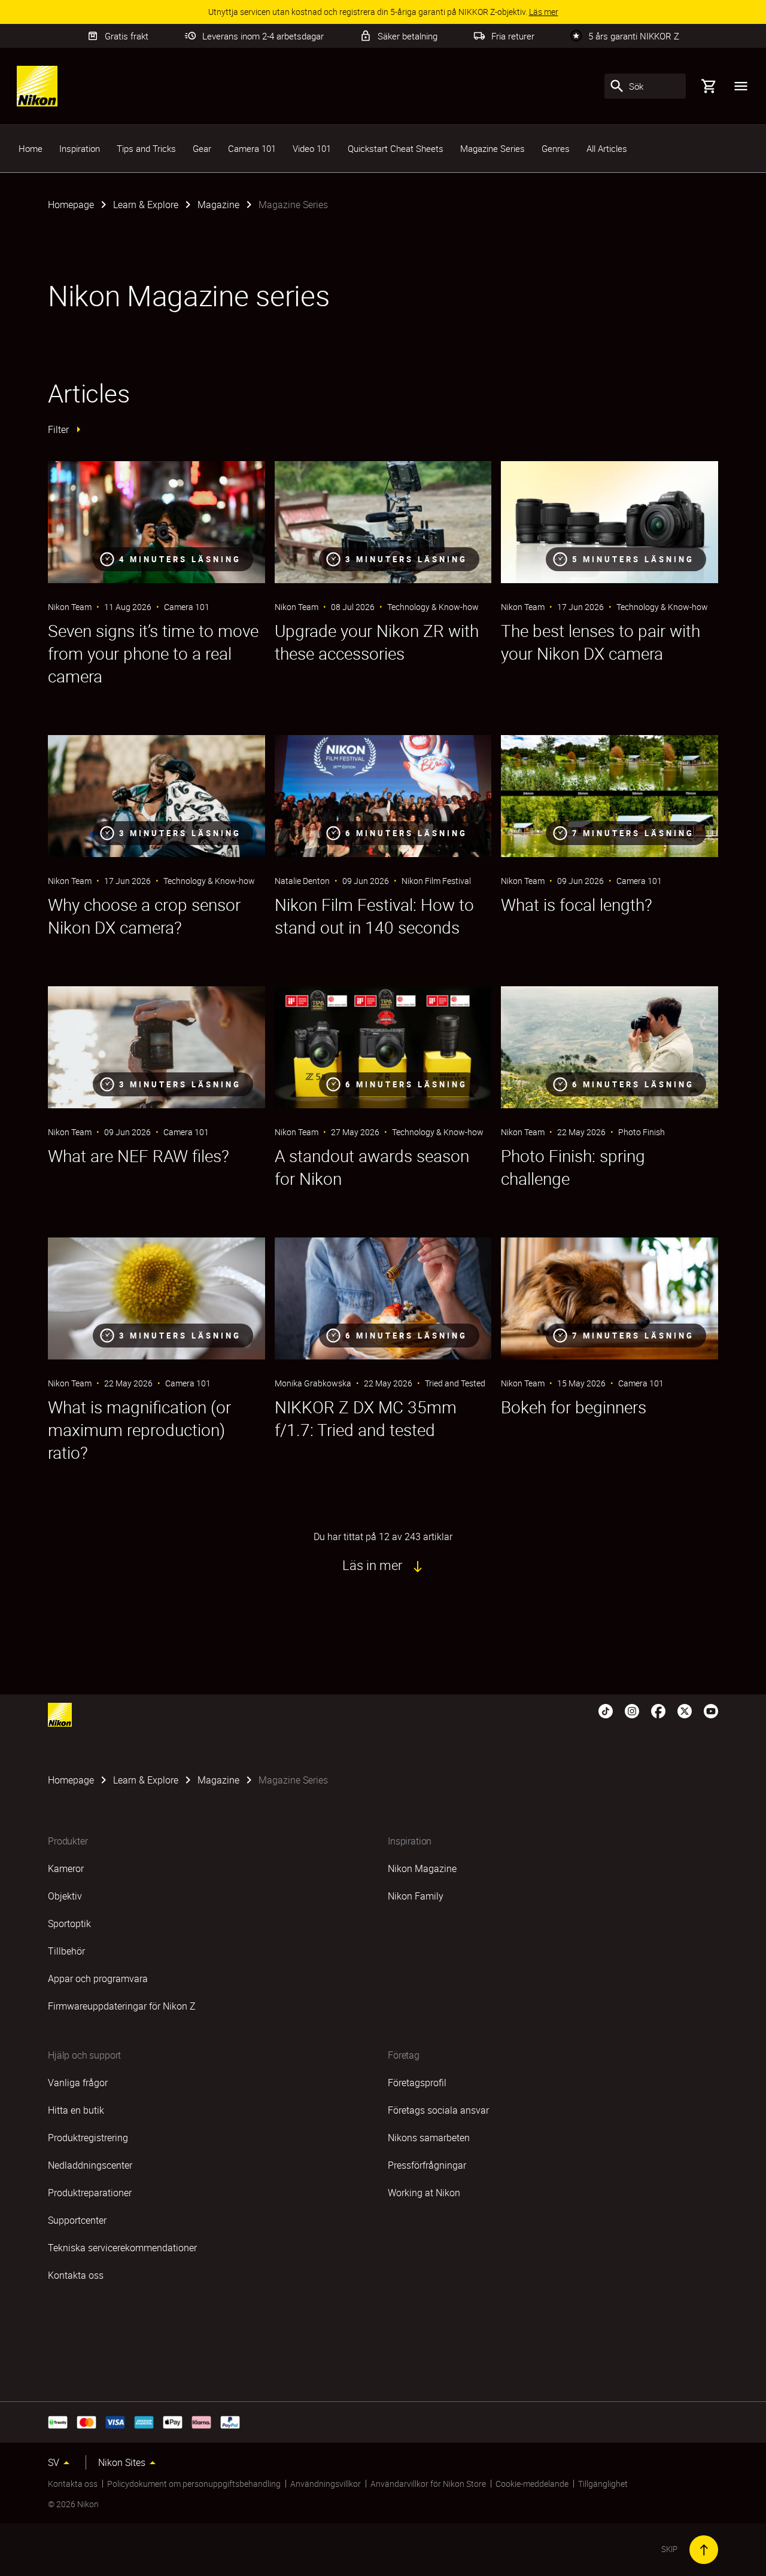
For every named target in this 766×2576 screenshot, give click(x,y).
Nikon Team (70, 607)
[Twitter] (685, 1710)
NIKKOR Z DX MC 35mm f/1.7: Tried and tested (366, 1418)
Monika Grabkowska (313, 1383)
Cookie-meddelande (532, 2484)
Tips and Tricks (146, 148)
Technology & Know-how (433, 607)
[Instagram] (632, 1710)
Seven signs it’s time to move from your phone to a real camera (153, 653)
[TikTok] (606, 1710)
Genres (556, 148)
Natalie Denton (302, 881)
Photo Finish (642, 1132)
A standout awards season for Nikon (372, 1167)
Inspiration (80, 148)
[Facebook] (658, 1710)
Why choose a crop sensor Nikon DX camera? (144, 916)
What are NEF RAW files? (139, 1156)
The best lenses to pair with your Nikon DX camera (601, 642)
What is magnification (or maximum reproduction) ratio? (139, 1429)
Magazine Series (493, 148)
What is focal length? (577, 904)
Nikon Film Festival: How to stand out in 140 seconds (374, 916)
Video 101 (312, 148)
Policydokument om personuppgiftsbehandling (194, 2484)
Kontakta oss (73, 2484)
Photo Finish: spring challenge (573, 1167)
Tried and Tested (455, 1383)
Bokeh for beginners (574, 1407)
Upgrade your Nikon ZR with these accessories (377, 642)
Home (31, 148)
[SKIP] (704, 2550)
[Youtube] (711, 1710)
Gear (202, 148)
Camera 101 (252, 148)
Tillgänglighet (603, 2484)
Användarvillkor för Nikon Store (428, 2484)
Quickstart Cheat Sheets (396, 148)
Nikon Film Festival (436, 881)
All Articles (607, 148)
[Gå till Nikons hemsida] (37, 86)
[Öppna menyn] (741, 86)
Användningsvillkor (326, 2484)
